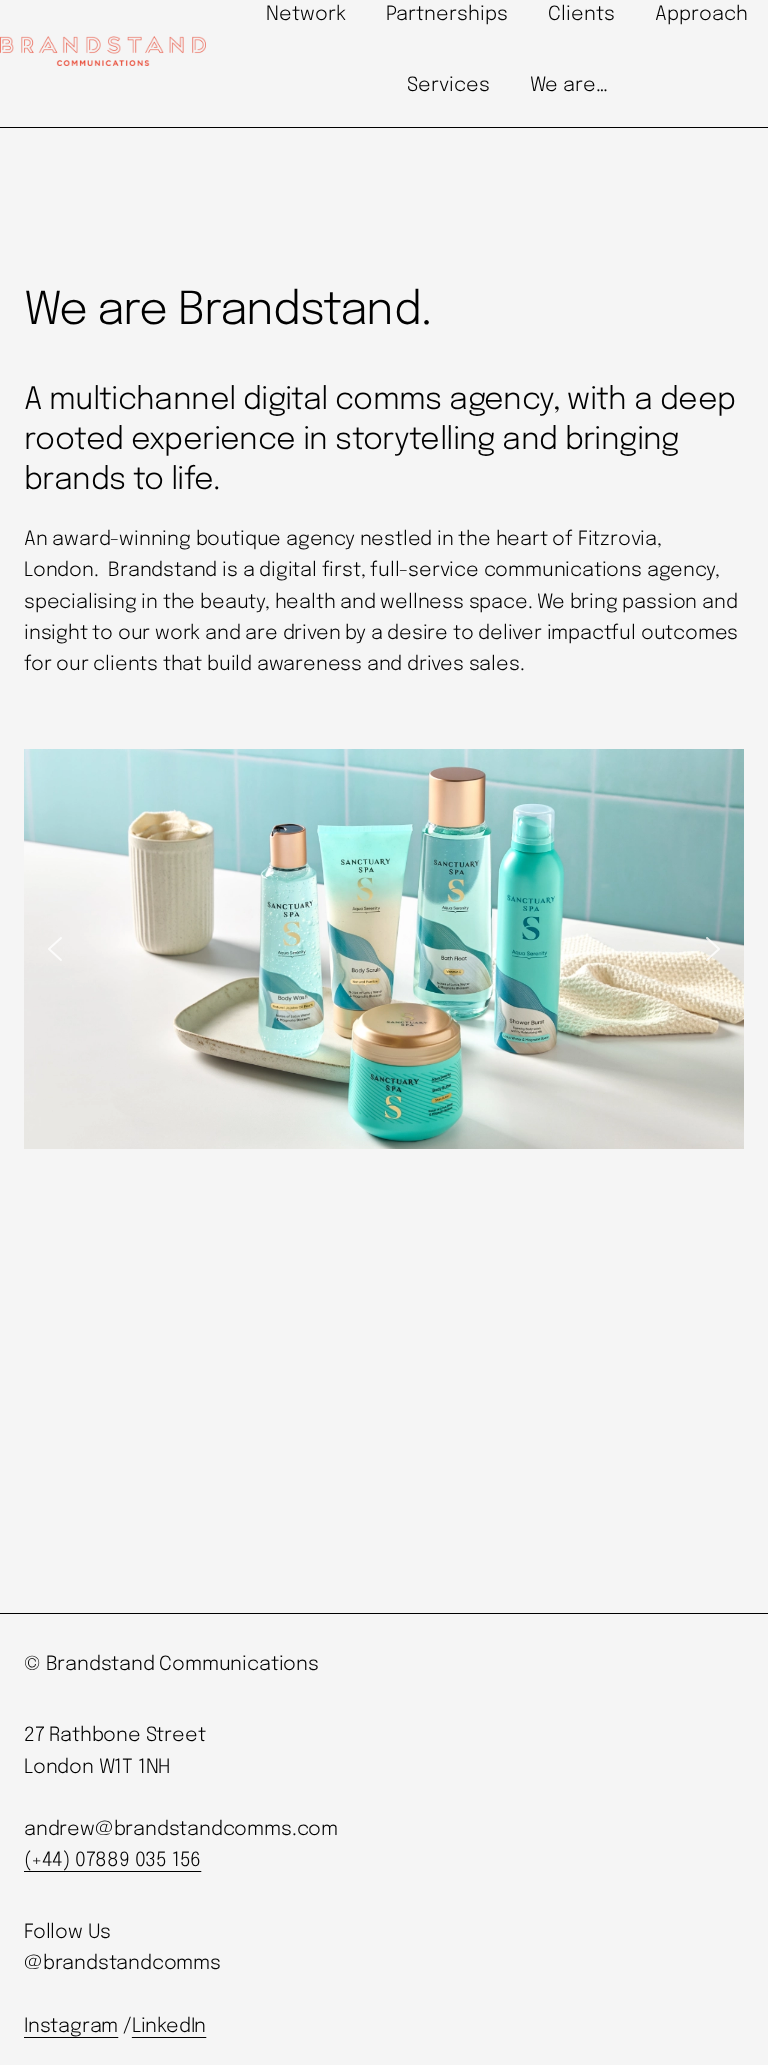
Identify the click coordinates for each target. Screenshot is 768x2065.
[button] (55, 949)
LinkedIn (169, 2027)
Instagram (71, 2027)
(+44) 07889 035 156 (112, 1861)
